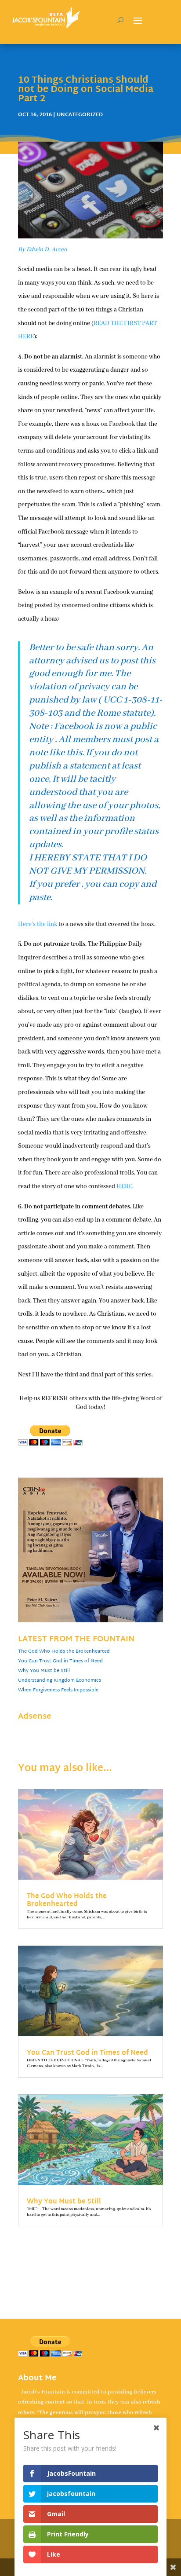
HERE (124, 1186)
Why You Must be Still (44, 1671)
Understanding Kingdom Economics (60, 1680)
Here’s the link (38, 924)
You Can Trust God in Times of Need (60, 1661)
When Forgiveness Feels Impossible (58, 1690)
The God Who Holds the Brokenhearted (64, 1651)
